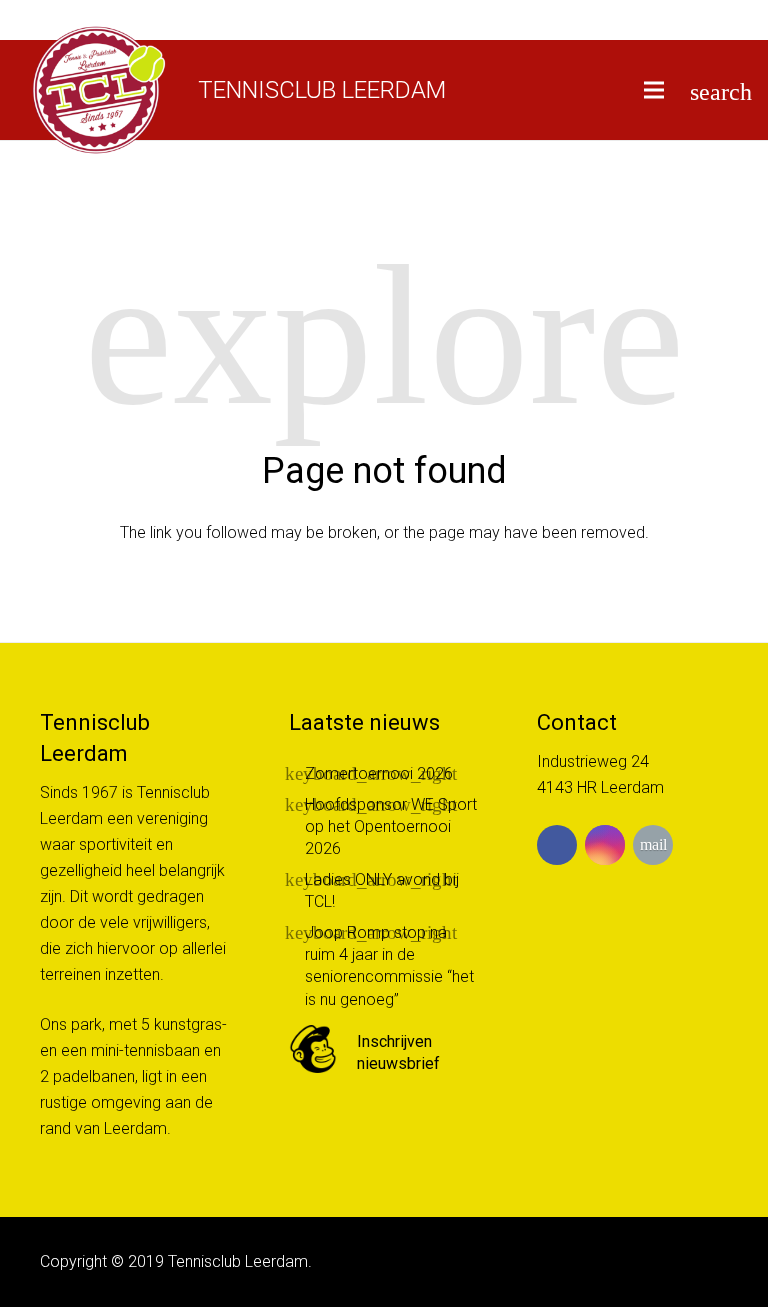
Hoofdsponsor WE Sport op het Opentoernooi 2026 (391, 827)
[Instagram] (605, 845)
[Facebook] (557, 845)
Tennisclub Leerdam (322, 90)
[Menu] (655, 90)
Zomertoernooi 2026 (379, 773)
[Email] (653, 845)
